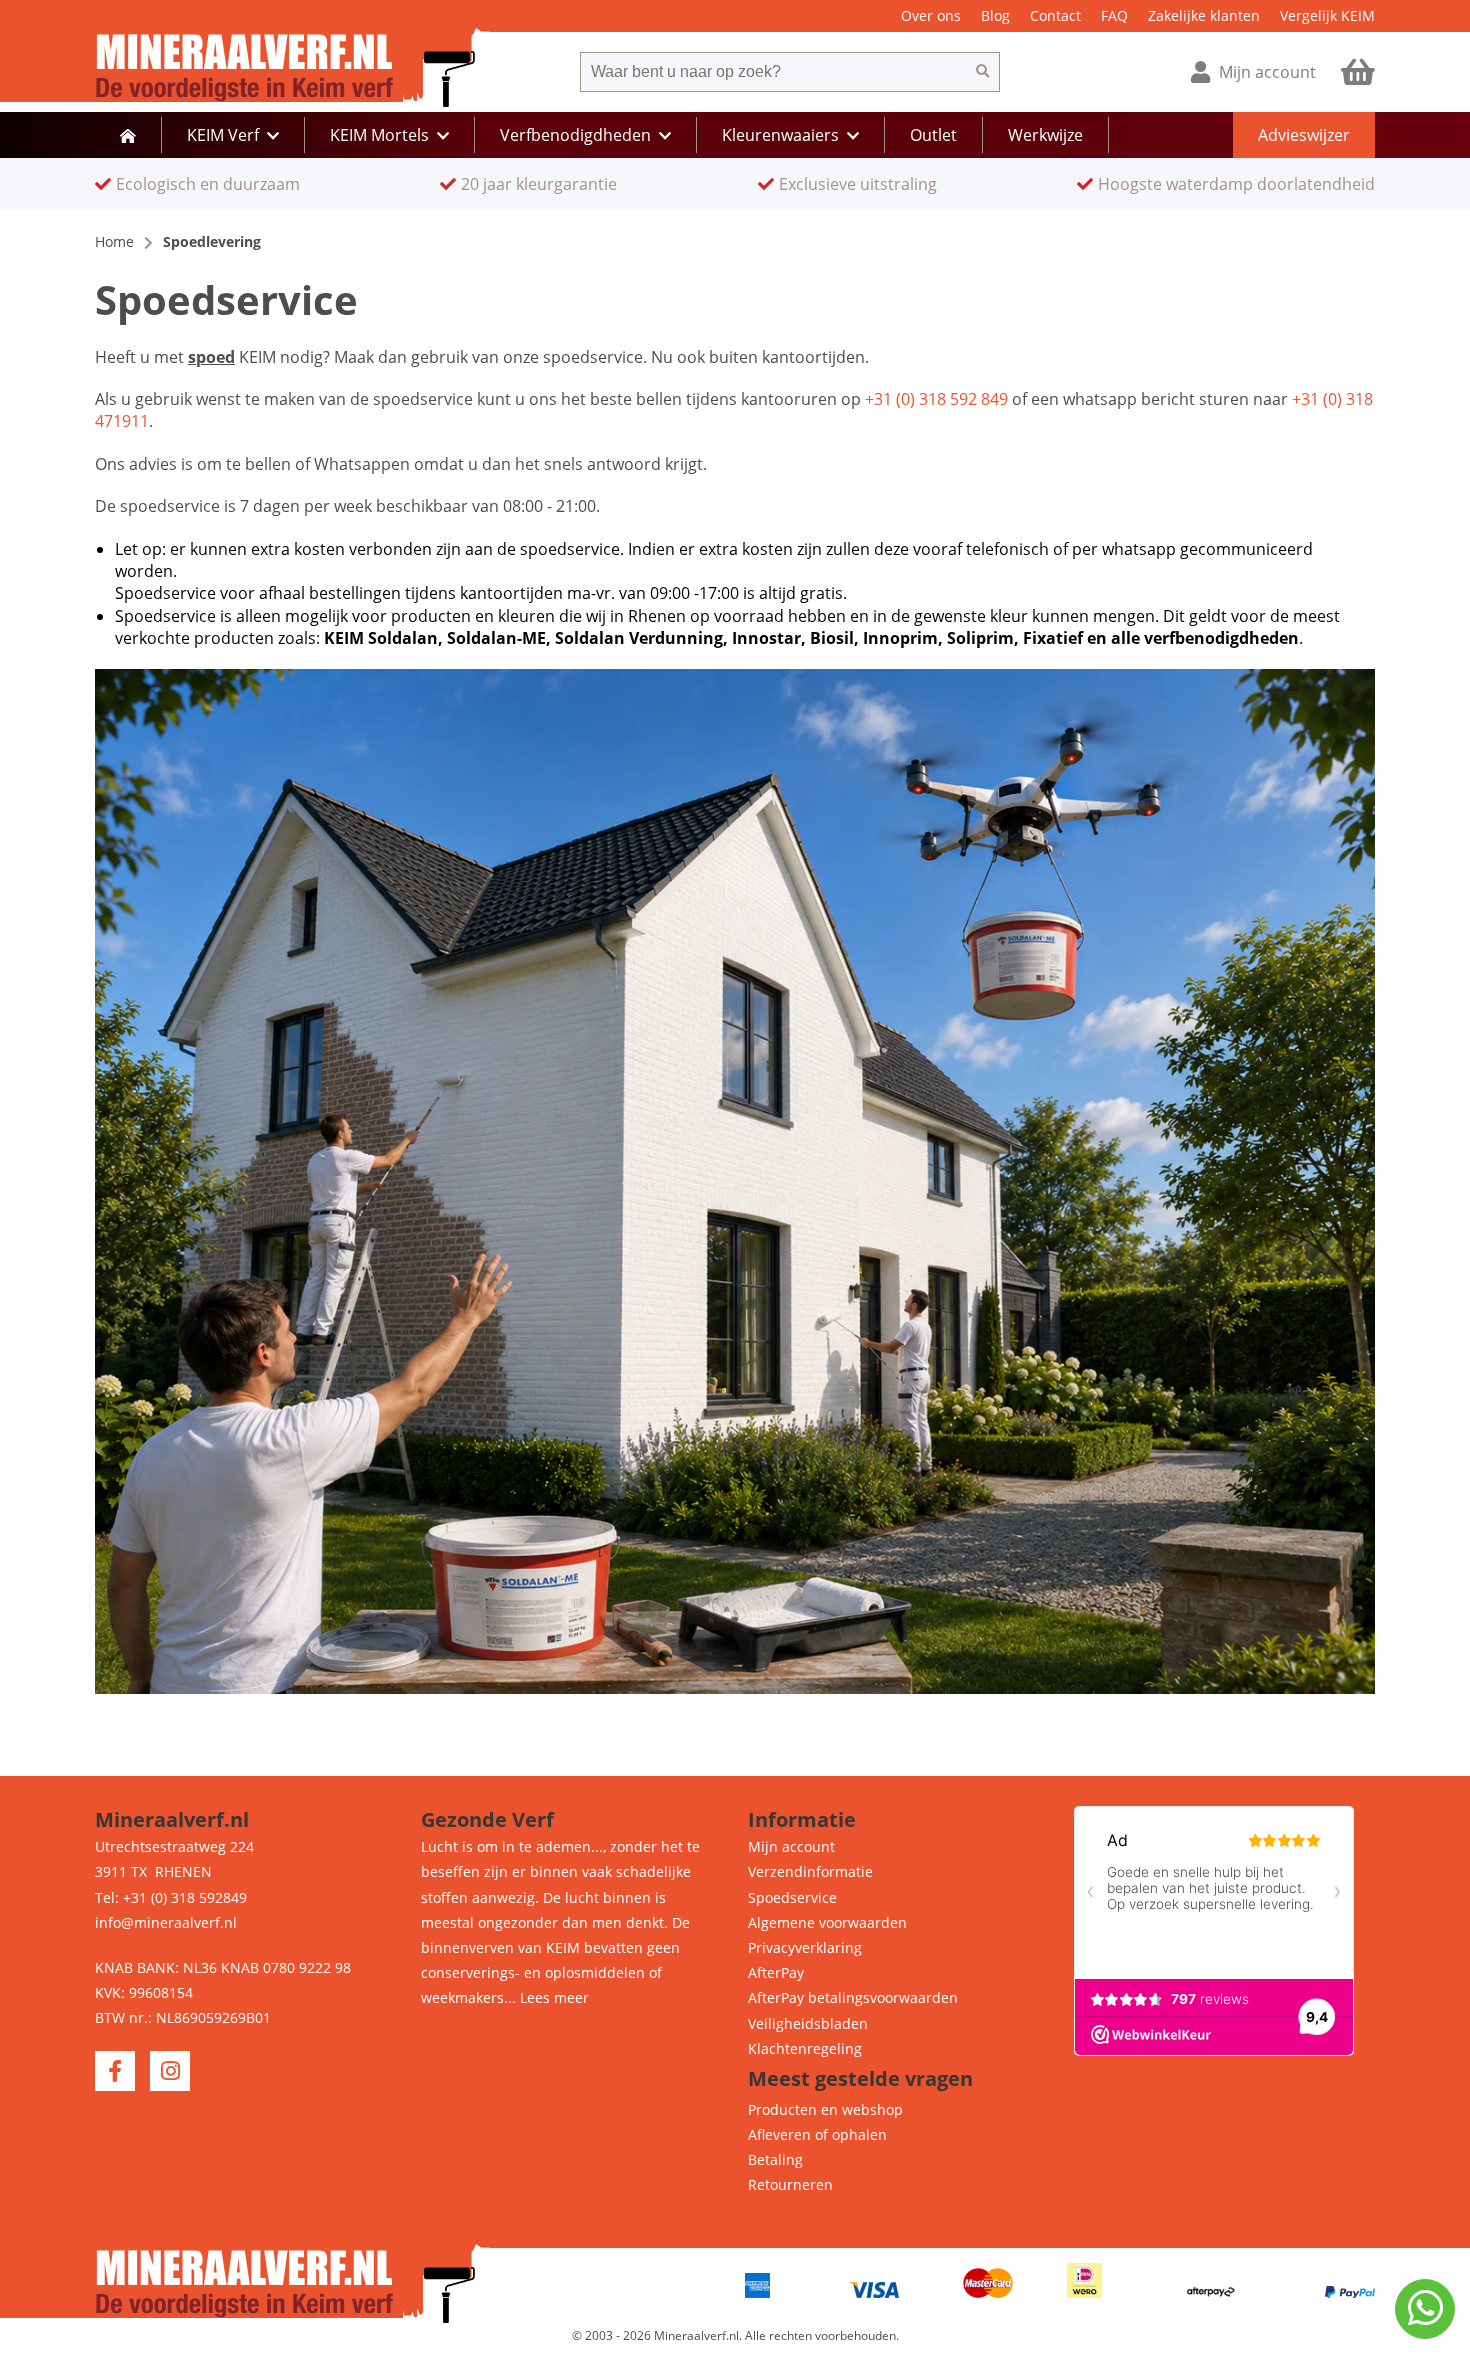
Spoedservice (792, 1897)
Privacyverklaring (805, 1947)
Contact (1055, 15)
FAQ (1114, 15)
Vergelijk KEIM (1327, 15)
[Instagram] (170, 2071)
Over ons (931, 15)
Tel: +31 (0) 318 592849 (171, 1897)
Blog (995, 15)
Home (114, 241)
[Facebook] (115, 2071)
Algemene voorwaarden (827, 1922)
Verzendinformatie (810, 1871)
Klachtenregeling (805, 2048)
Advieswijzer (1304, 135)
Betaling (775, 2159)
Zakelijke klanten (1204, 15)
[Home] (128, 135)
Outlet (933, 135)
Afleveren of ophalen (817, 2134)
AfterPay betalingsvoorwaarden (853, 1997)
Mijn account (791, 1846)
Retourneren (790, 2184)
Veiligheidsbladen (808, 2023)
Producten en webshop (825, 2109)
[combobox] (773, 72)
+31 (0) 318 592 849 (936, 399)
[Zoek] (983, 72)
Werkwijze (1045, 135)
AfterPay (776, 1972)
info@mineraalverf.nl (166, 1922)
